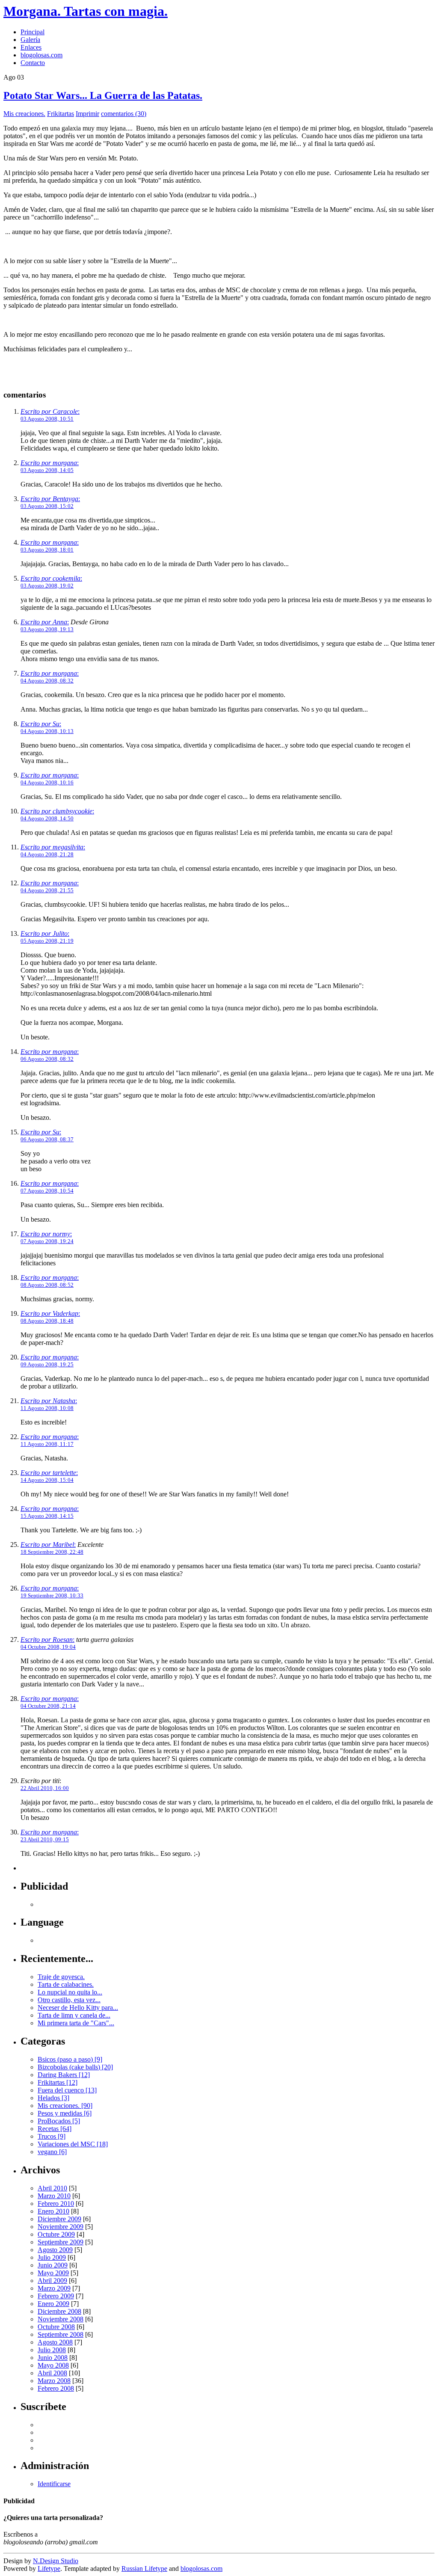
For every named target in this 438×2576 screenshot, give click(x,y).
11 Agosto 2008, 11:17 (47, 1444)
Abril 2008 (52, 2373)
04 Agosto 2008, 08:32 (47, 681)
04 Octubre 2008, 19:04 (48, 1647)
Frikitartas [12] (58, 2082)
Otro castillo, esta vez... (69, 2000)
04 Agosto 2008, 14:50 (47, 818)
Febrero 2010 (56, 2204)
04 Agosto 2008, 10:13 (47, 731)
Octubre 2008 (56, 2327)
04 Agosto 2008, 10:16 (47, 782)
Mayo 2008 (53, 2365)
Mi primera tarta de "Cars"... (76, 2023)
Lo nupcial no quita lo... (70, 1992)
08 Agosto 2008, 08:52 (47, 1285)
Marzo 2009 (54, 2288)
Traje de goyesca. (61, 1977)
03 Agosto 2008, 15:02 (47, 506)
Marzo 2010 (54, 2196)
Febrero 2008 (56, 2388)
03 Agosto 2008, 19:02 (47, 586)
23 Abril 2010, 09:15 (45, 1839)
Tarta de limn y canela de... (74, 2015)
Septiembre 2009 (61, 2242)
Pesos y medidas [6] (65, 2113)
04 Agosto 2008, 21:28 (47, 854)
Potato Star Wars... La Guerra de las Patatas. (103, 95)
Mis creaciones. (24, 114)
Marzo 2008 (54, 2381)
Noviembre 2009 (61, 2227)
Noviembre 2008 (61, 2319)
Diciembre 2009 (59, 2219)
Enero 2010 (53, 2211)
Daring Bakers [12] (64, 2075)
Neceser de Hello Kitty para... (78, 2008)
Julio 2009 (52, 2257)
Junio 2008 (53, 2358)
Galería (30, 40)
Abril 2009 (52, 2281)
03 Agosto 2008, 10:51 (47, 419)
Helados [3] (53, 2098)
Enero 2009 (53, 2304)
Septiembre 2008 (61, 2334)
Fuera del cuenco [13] (67, 2090)
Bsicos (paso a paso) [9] (70, 2059)
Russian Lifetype (144, 2569)
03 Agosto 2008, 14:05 (47, 470)
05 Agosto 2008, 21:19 (47, 941)
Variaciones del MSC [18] (73, 2144)
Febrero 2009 (56, 2296)
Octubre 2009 (56, 2234)
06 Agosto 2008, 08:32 (47, 1059)
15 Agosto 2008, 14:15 (47, 1516)
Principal (33, 32)
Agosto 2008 (55, 2342)
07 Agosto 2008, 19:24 (47, 1241)
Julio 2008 (52, 2350)
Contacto (33, 63)
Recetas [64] (55, 2129)
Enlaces (31, 47)
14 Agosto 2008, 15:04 (47, 1480)
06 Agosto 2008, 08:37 (47, 1139)
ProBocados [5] (59, 2121)
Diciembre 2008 (59, 2311)
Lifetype (49, 2569)
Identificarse (54, 2484)
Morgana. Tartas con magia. (86, 11)
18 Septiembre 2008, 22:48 (52, 1552)
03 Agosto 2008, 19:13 (47, 629)
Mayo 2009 (53, 2273)
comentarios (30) (124, 114)
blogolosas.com (41, 55)
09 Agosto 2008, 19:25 (47, 1364)
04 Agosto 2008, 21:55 (47, 890)
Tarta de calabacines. (66, 1984)
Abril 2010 (52, 2188)
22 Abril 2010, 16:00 (45, 1788)
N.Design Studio (56, 2561)
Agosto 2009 (55, 2250)
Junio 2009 (53, 2265)
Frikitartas (61, 114)
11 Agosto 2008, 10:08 (47, 1408)
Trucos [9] (52, 2136)
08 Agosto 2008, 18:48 (47, 1321)
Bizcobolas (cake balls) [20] (75, 2067)
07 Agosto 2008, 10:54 (47, 1191)
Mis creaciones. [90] (65, 2106)
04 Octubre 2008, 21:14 (48, 1706)
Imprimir (87, 114)
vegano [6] (52, 2152)
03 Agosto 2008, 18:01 (47, 550)
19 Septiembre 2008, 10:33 (52, 1595)
